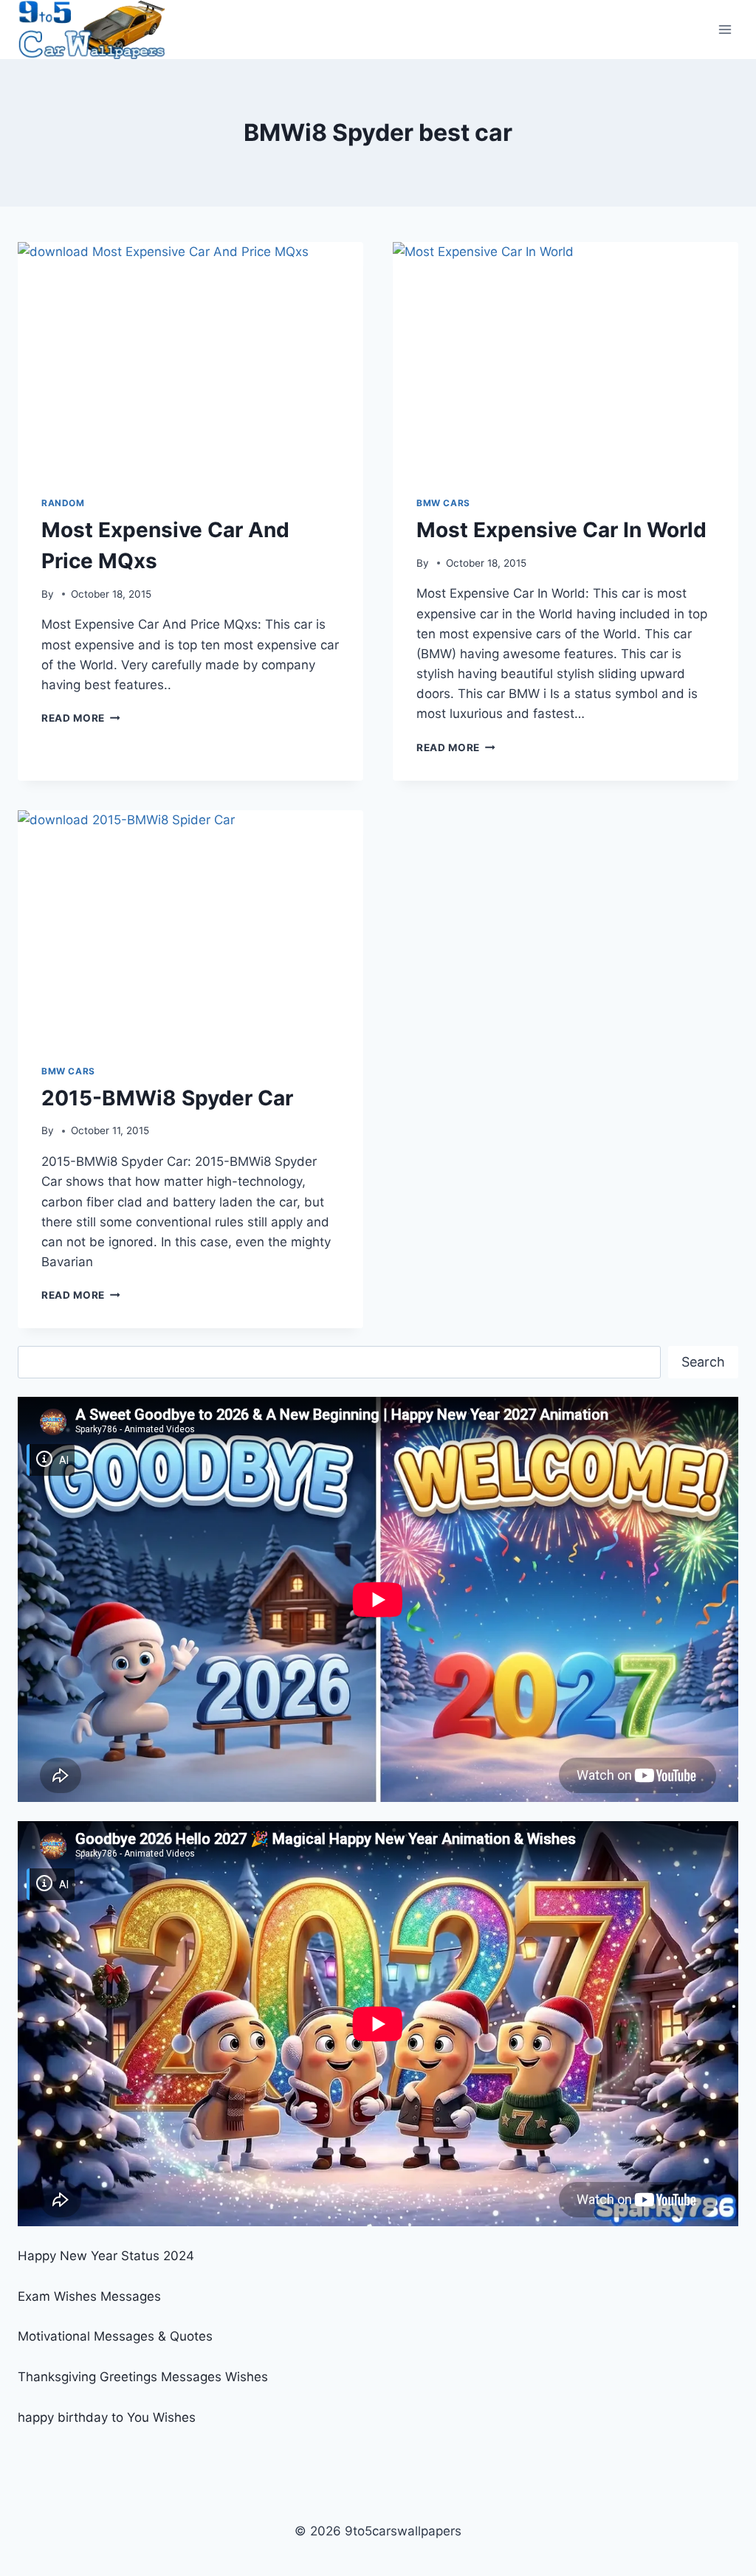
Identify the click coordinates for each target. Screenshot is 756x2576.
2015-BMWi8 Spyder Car (167, 1098)
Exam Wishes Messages (89, 2296)
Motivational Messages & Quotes (115, 2336)
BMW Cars (443, 503)
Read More (81, 718)
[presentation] (190, 357)
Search (703, 1362)
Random (63, 503)
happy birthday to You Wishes (107, 2417)
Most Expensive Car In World (561, 530)
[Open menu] (725, 29)
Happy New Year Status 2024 (106, 2256)
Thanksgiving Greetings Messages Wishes (143, 2377)
